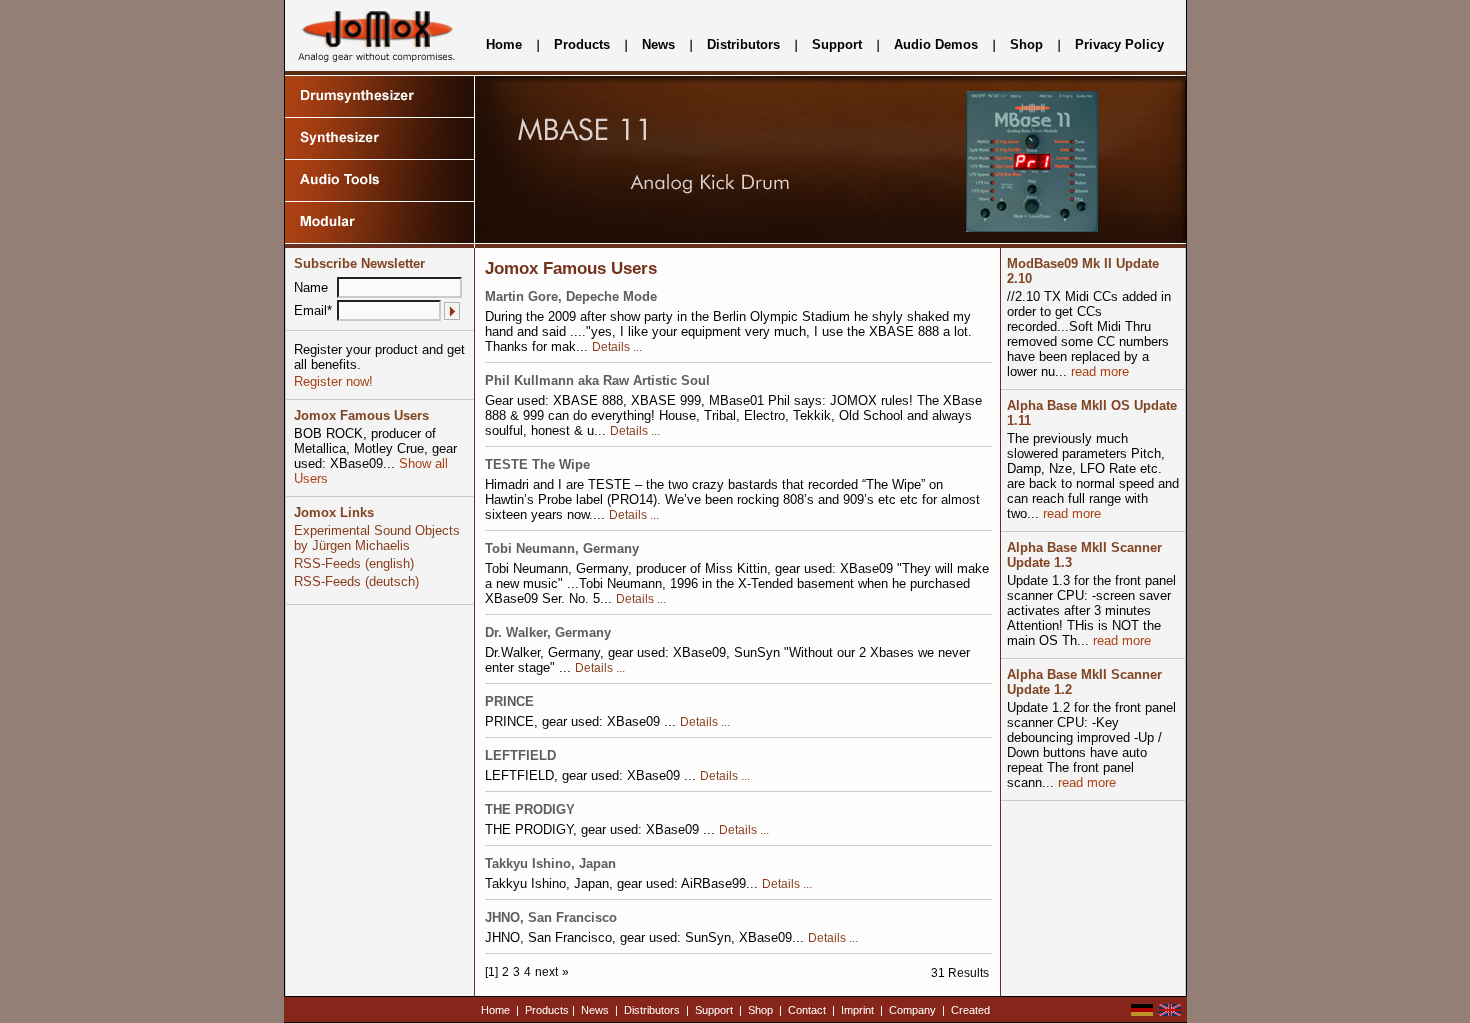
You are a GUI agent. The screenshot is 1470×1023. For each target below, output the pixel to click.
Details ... (617, 347)
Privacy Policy (1119, 44)
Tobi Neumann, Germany (562, 548)
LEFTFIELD (520, 755)
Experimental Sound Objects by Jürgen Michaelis (377, 538)
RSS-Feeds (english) (354, 563)
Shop (1026, 44)
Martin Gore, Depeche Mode (571, 296)
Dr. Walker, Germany (548, 632)
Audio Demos (936, 44)
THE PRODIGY (530, 809)
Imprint (857, 1010)
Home (504, 44)
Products (582, 44)
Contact (807, 1010)
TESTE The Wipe (537, 464)
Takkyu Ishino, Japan (550, 863)
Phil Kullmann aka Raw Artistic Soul (597, 380)
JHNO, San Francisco (551, 917)
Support (837, 44)
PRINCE (509, 701)
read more (1098, 371)
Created (970, 1010)
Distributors (743, 44)
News (658, 44)
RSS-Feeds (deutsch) (356, 581)
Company (912, 1010)
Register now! (333, 381)
